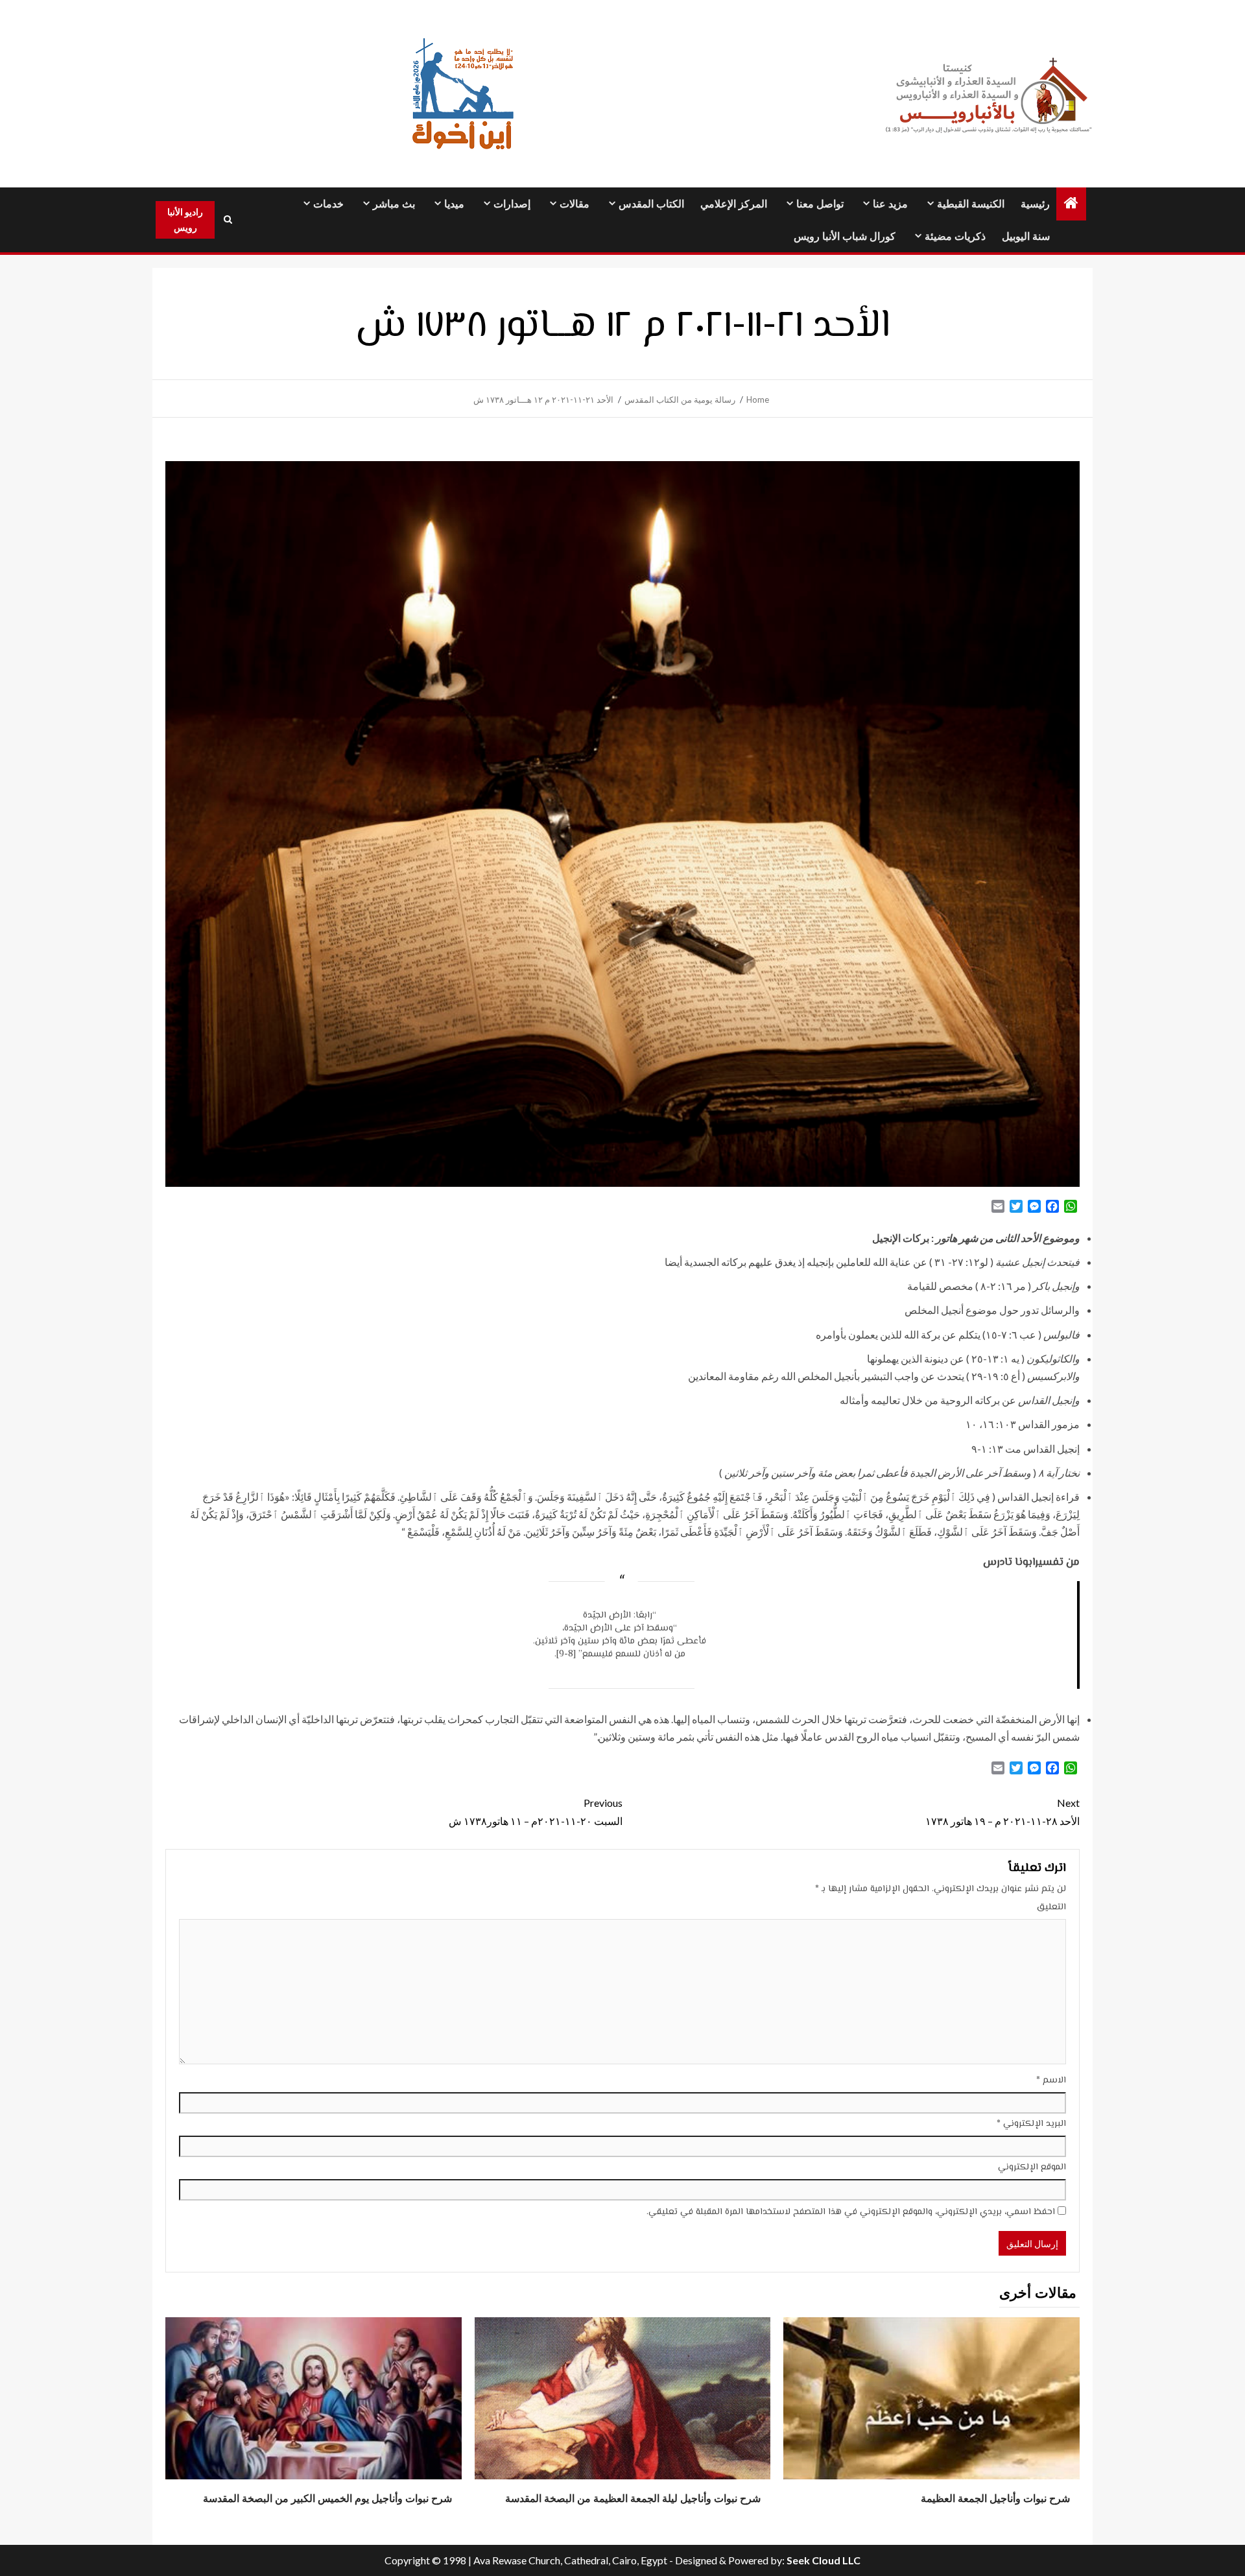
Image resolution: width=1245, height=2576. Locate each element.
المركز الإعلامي (734, 204)
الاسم (1051, 2081)
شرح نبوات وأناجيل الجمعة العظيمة (995, 2498)
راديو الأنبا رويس (185, 220)
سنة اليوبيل (1026, 236)
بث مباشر (394, 204)
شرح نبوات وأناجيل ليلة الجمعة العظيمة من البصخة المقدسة (633, 2498)
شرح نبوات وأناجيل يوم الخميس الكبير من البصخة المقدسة (327, 2498)
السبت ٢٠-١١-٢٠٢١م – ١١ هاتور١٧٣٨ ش (536, 1811)
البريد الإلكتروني (1031, 2124)
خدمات (328, 204)
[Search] (228, 220)
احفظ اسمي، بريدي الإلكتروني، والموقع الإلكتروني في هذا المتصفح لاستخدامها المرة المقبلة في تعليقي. (851, 2212)
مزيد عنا (890, 204)
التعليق (1051, 1907)
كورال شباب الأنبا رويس (845, 236)
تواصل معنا (820, 204)
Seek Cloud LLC (824, 2560)
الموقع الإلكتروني (1032, 2167)
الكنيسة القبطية (971, 204)
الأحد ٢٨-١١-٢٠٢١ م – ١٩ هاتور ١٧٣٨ (1002, 1811)
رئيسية (1035, 204)
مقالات (575, 204)
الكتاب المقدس (651, 204)
